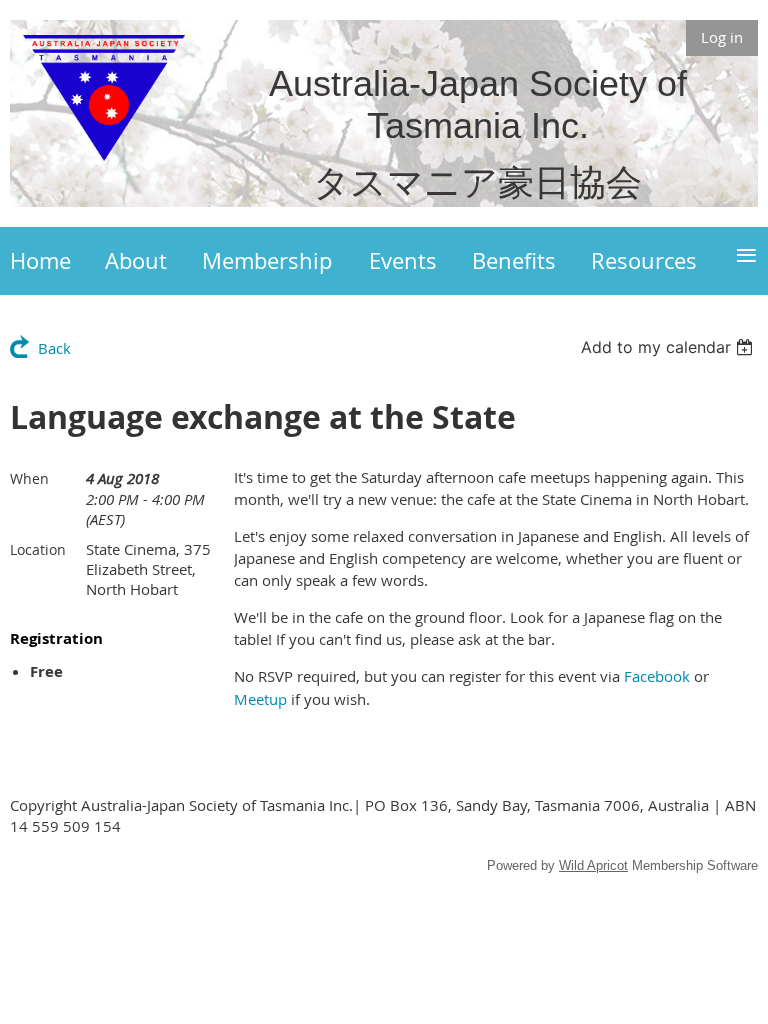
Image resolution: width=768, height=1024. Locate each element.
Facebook (657, 676)
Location (38, 549)
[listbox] (669, 347)
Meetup (260, 699)
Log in (722, 37)
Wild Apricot (593, 865)
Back (54, 348)
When (29, 478)
